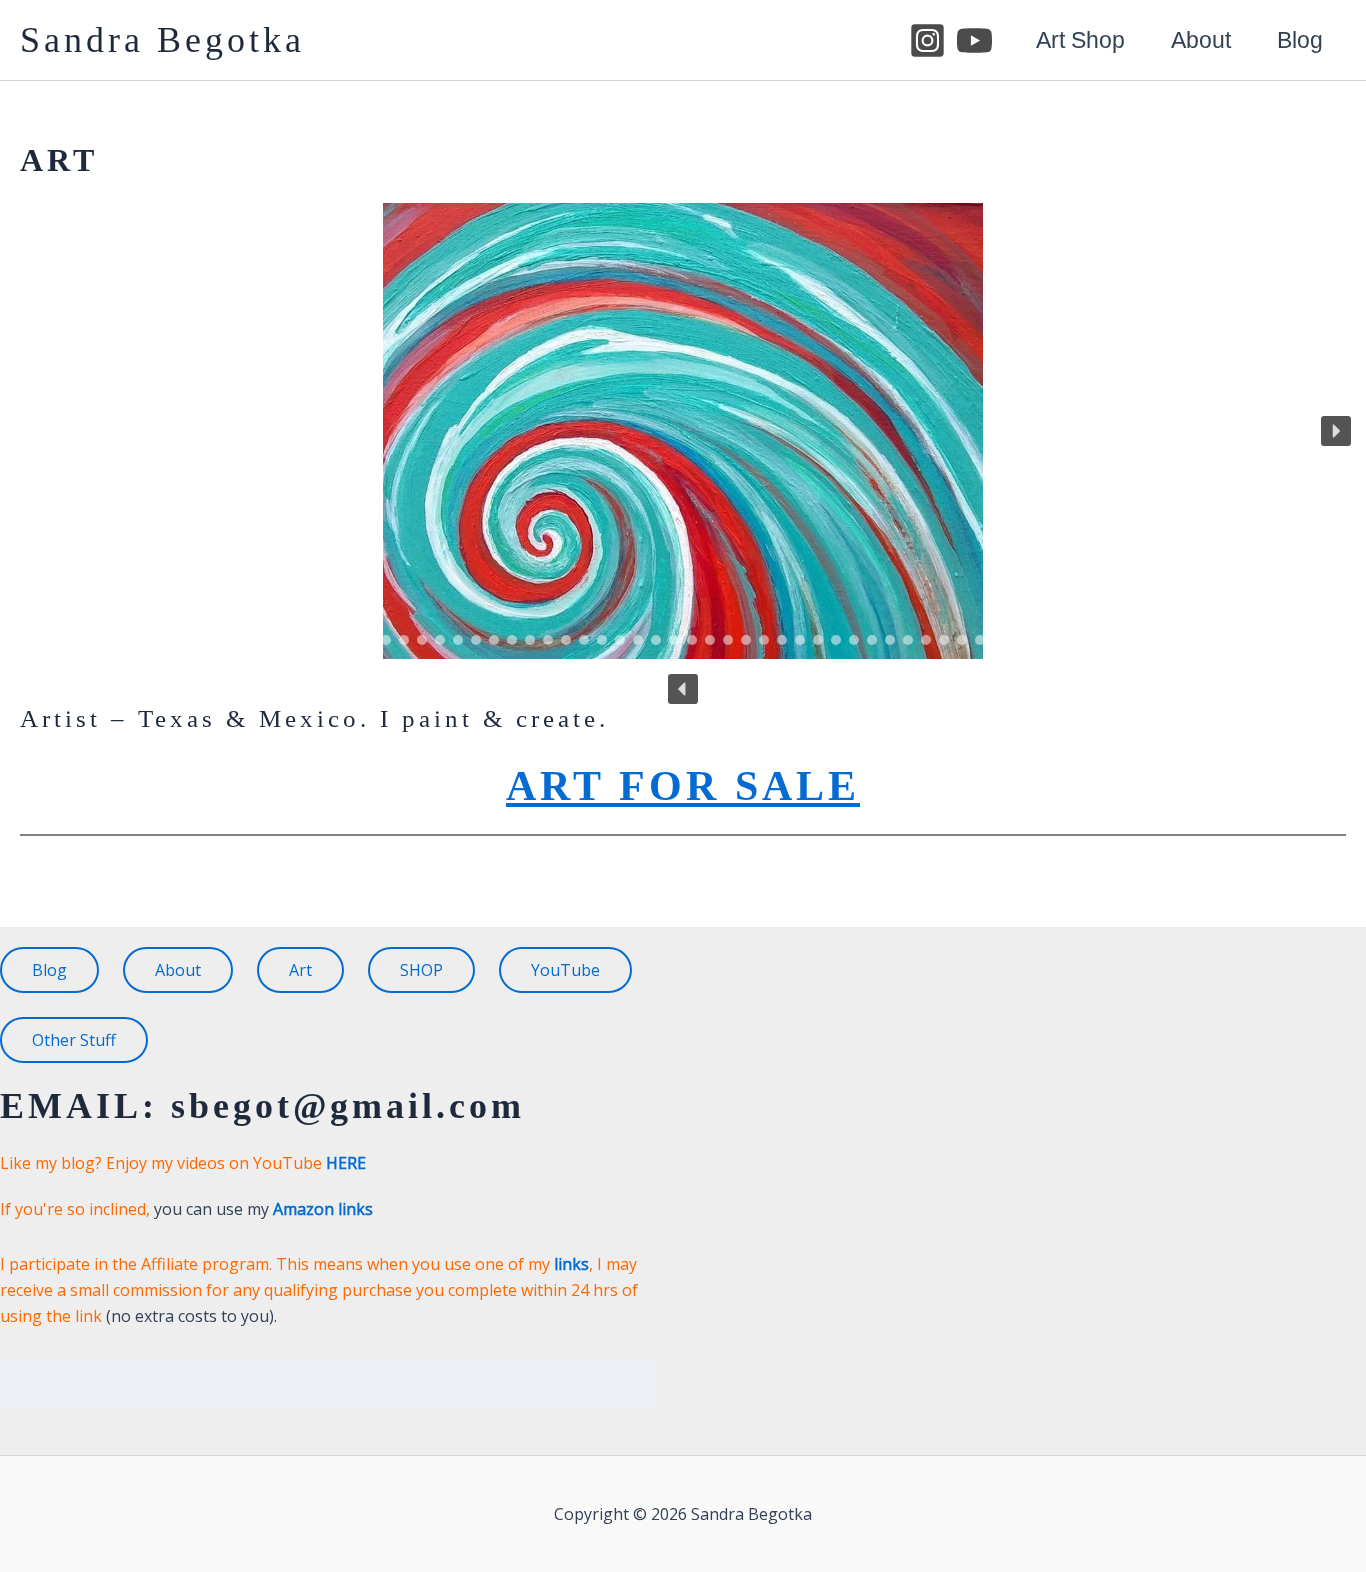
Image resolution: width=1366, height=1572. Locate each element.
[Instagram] (927, 40)
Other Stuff (74, 1040)
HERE (346, 1163)
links (571, 1264)
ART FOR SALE (683, 786)
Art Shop (1080, 40)
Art (300, 970)
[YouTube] (974, 40)
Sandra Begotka (162, 40)
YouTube (565, 970)
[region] (683, 453)
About (1201, 40)
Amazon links (323, 1209)
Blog (1300, 40)
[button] (1336, 431)
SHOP (421, 970)
